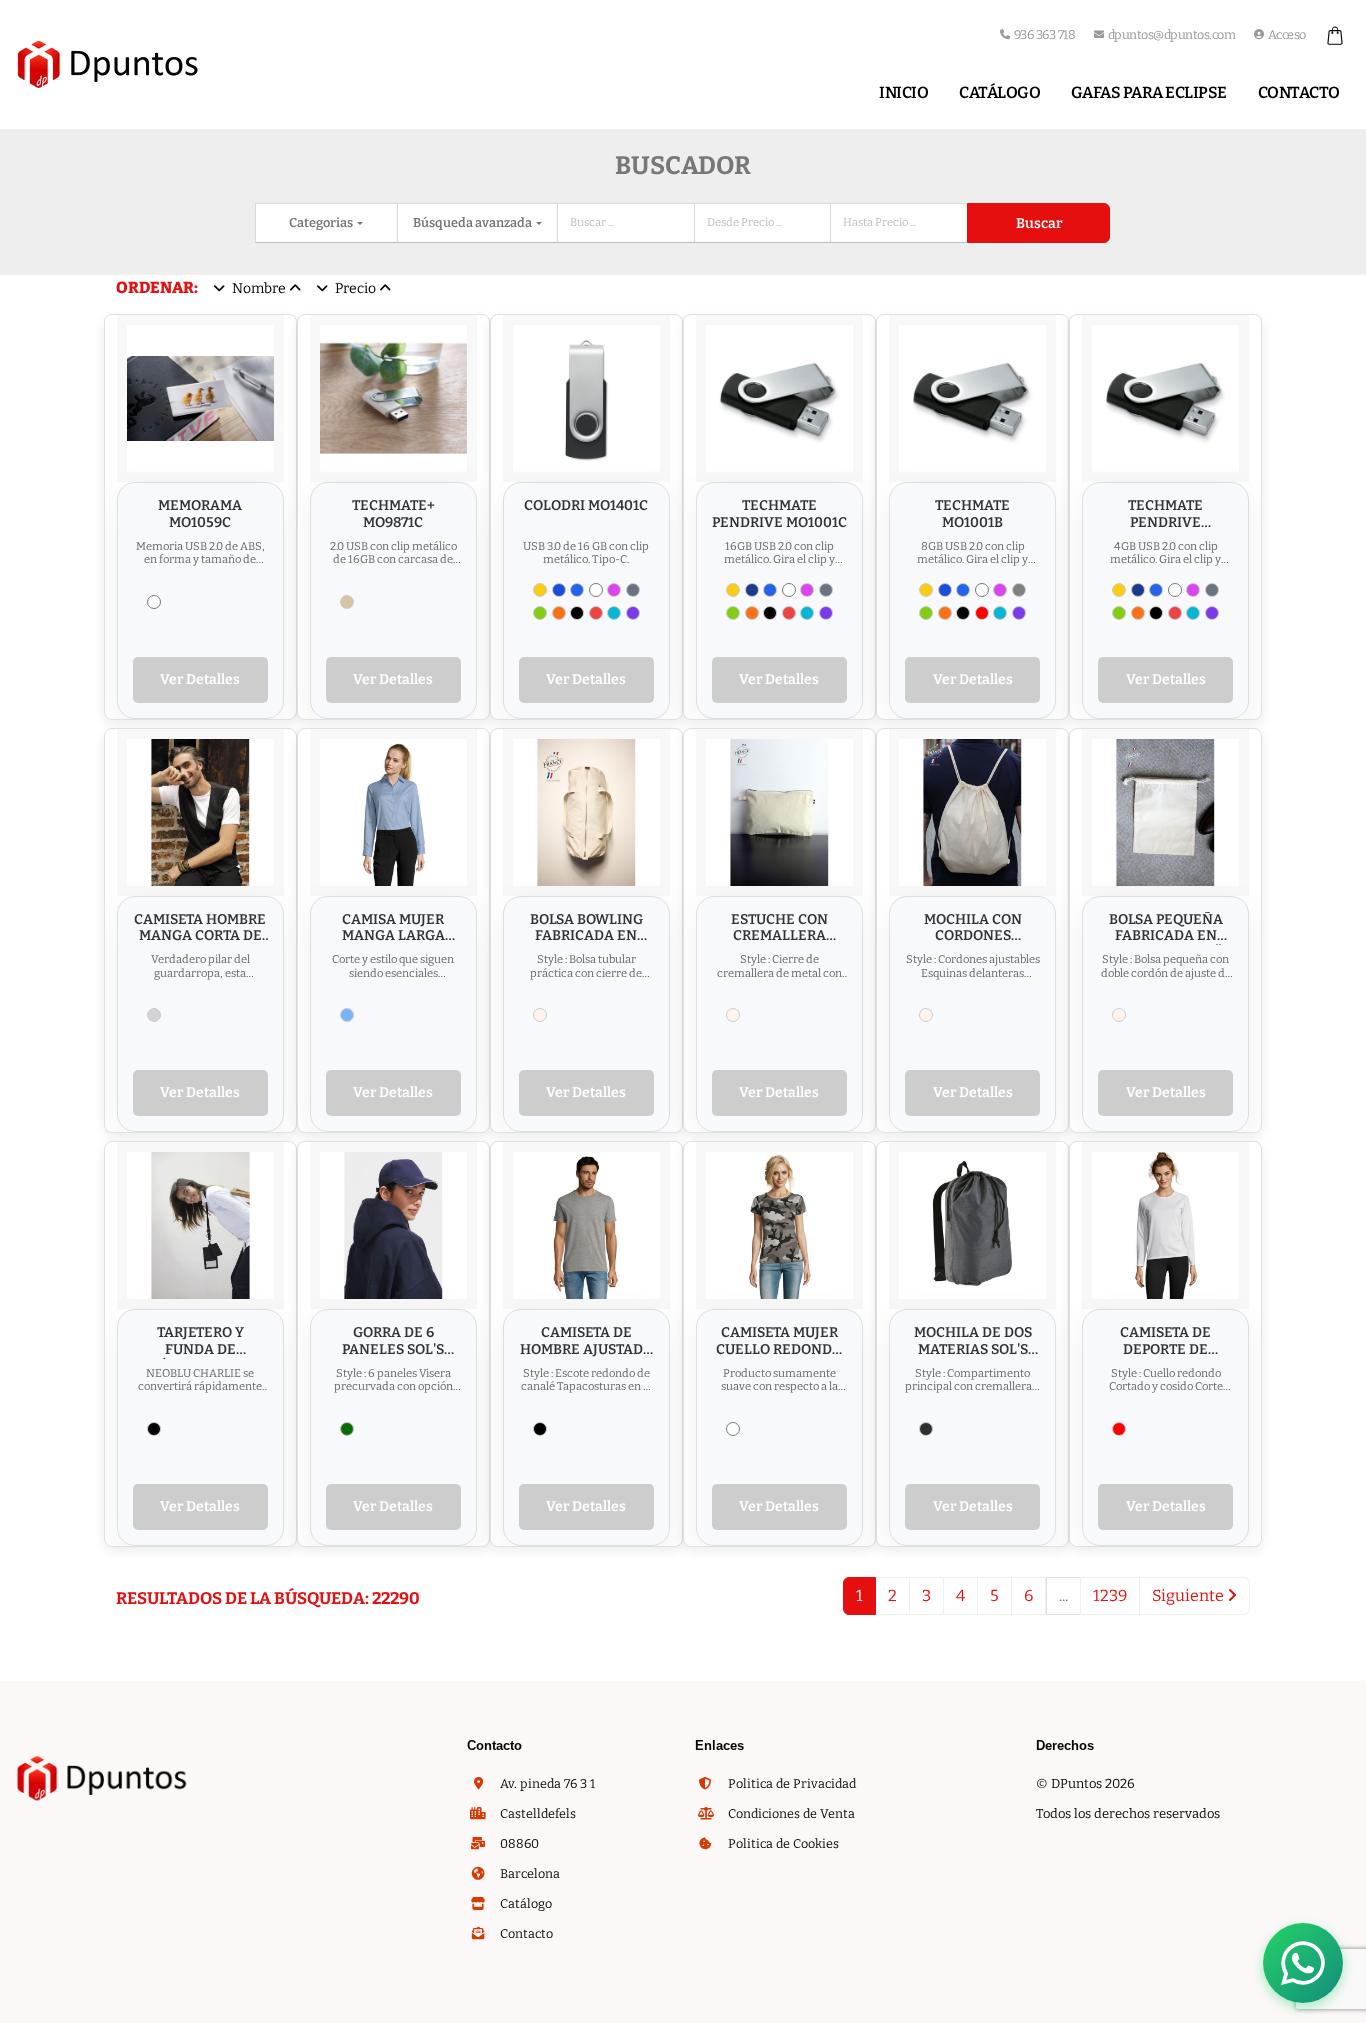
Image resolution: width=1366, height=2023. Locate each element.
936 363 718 (1045, 34)
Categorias (322, 222)
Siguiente (1189, 1595)
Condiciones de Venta (790, 1813)
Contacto (1299, 92)
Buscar (1039, 223)
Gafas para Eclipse (1149, 92)
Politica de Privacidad (790, 1783)
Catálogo (999, 92)
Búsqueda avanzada (473, 222)
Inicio (903, 92)
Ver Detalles (200, 679)
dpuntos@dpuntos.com (1172, 34)
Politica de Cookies (782, 1843)
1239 (1110, 1595)
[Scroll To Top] (1331, 2000)
